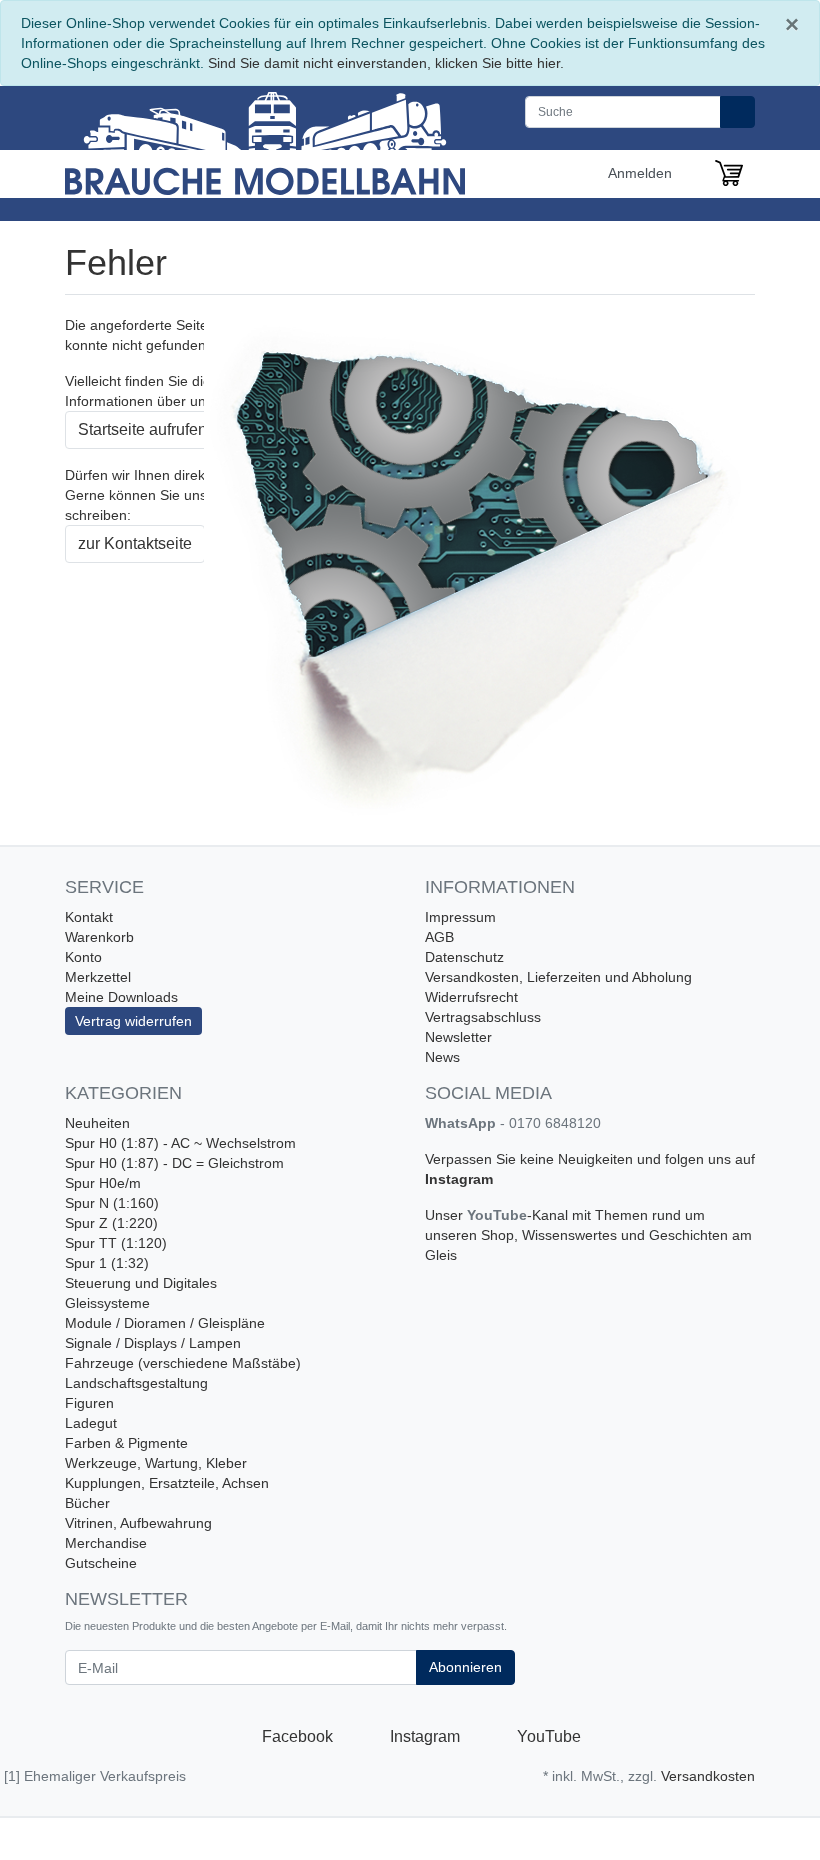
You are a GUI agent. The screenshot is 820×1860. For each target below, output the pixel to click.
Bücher (87, 1503)
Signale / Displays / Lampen (153, 1343)
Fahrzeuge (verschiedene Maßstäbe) (183, 1363)
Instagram (459, 1179)
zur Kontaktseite (135, 543)
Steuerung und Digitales (141, 1283)
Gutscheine (101, 1563)
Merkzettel (98, 977)
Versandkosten (708, 1776)
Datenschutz (464, 957)
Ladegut (91, 1423)
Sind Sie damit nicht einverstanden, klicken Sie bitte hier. (386, 63)
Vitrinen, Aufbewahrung (138, 1523)
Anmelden (642, 173)
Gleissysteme (107, 1303)
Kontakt (89, 917)
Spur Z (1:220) (111, 1223)
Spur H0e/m (103, 1183)
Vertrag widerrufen (133, 1021)
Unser (446, 1215)
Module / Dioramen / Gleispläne (165, 1323)
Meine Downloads (121, 997)
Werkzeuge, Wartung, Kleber (156, 1463)
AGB (439, 937)
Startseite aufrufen (142, 429)
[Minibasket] (729, 173)
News (442, 1057)
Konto (83, 957)
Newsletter (458, 1037)
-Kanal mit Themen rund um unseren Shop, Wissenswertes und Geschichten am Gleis (588, 1235)
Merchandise (106, 1543)
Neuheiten (97, 1123)
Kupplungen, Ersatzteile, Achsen (167, 1483)
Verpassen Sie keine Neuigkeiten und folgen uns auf (590, 1159)
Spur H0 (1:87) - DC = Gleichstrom (174, 1163)
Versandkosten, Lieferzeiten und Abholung (558, 977)
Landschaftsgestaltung (136, 1383)
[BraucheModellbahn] (265, 140)
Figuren (89, 1403)
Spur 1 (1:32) (107, 1263)
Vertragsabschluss (483, 1017)
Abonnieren (465, 1667)
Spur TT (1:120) (116, 1243)
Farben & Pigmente (126, 1443)
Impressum (460, 917)
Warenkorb (99, 937)
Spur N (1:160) (112, 1203)
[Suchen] (737, 112)
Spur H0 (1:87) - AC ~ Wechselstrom (180, 1143)
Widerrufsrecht (471, 997)
